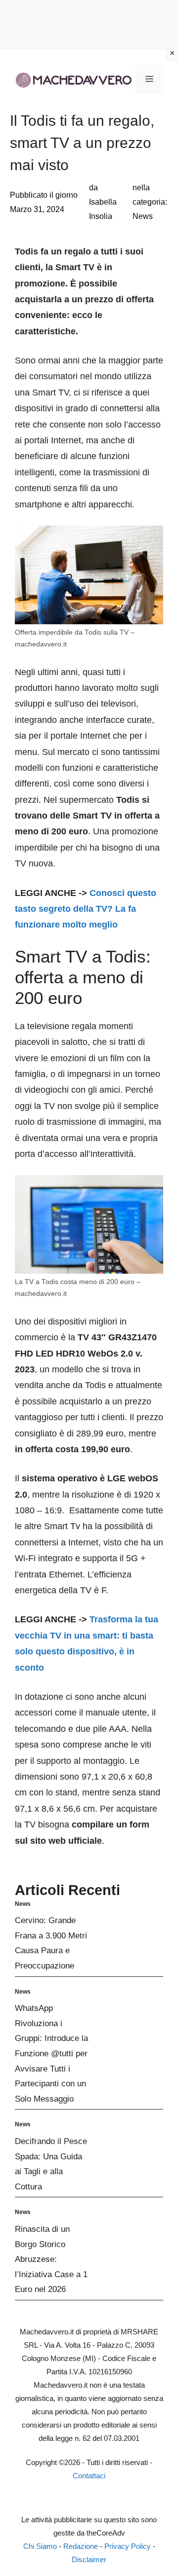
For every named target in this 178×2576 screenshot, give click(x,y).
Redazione (81, 2546)
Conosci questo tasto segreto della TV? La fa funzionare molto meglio (86, 909)
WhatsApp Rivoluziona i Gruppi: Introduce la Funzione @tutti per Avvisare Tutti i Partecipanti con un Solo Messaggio (51, 2054)
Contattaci (89, 2476)
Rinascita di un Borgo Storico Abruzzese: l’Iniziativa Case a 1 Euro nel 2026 (51, 2259)
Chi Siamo (40, 2546)
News (143, 216)
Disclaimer (89, 2559)
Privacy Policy (128, 2546)
